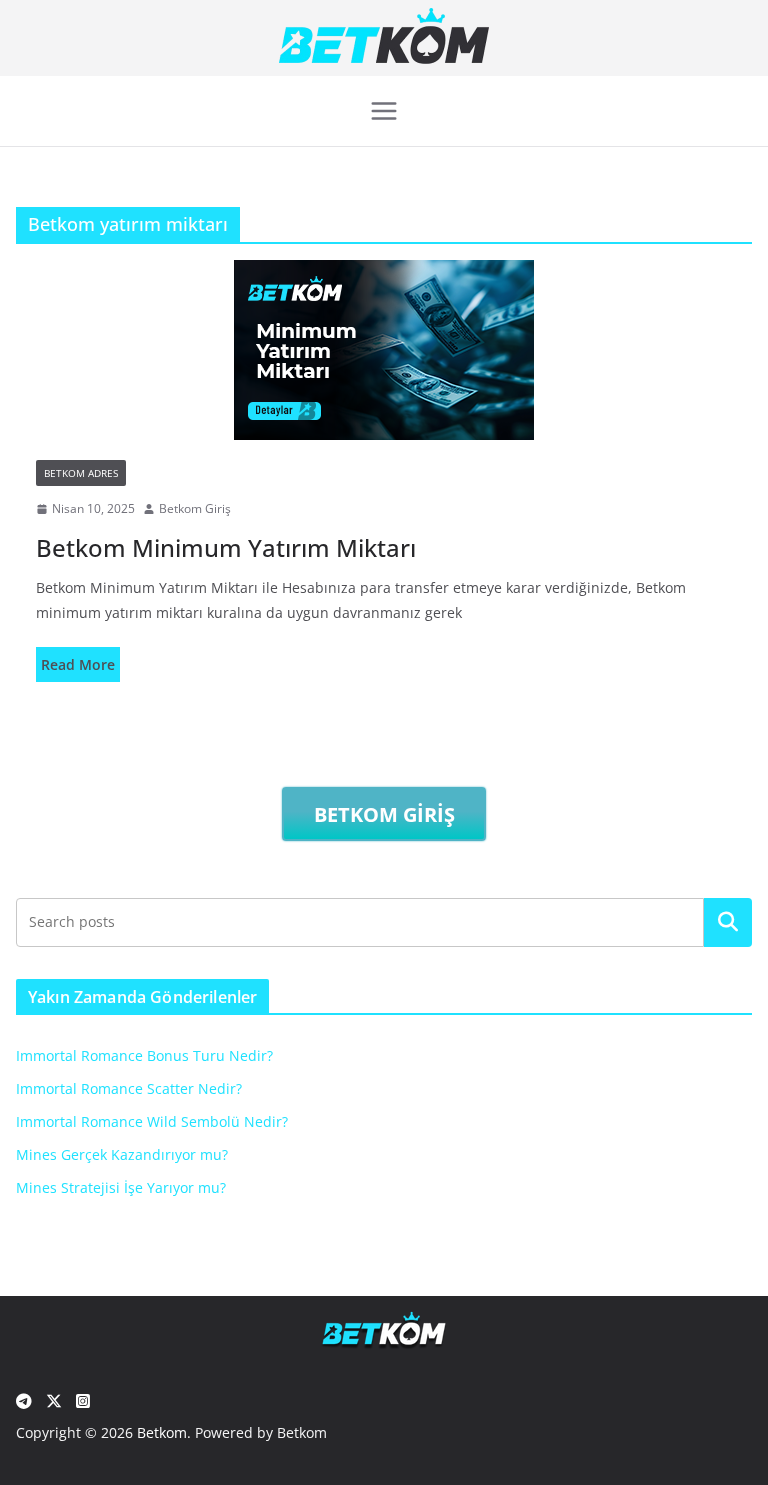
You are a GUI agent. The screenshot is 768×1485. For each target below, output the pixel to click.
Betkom (162, 1432)
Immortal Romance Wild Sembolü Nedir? (152, 1121)
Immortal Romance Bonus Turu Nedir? (144, 1055)
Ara (728, 922)
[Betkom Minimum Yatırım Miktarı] (384, 350)
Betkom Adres (81, 473)
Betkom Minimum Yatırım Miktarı (226, 547)
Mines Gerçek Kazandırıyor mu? (122, 1154)
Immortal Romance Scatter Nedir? (129, 1088)
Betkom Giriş (195, 508)
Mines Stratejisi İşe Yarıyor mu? (121, 1187)
